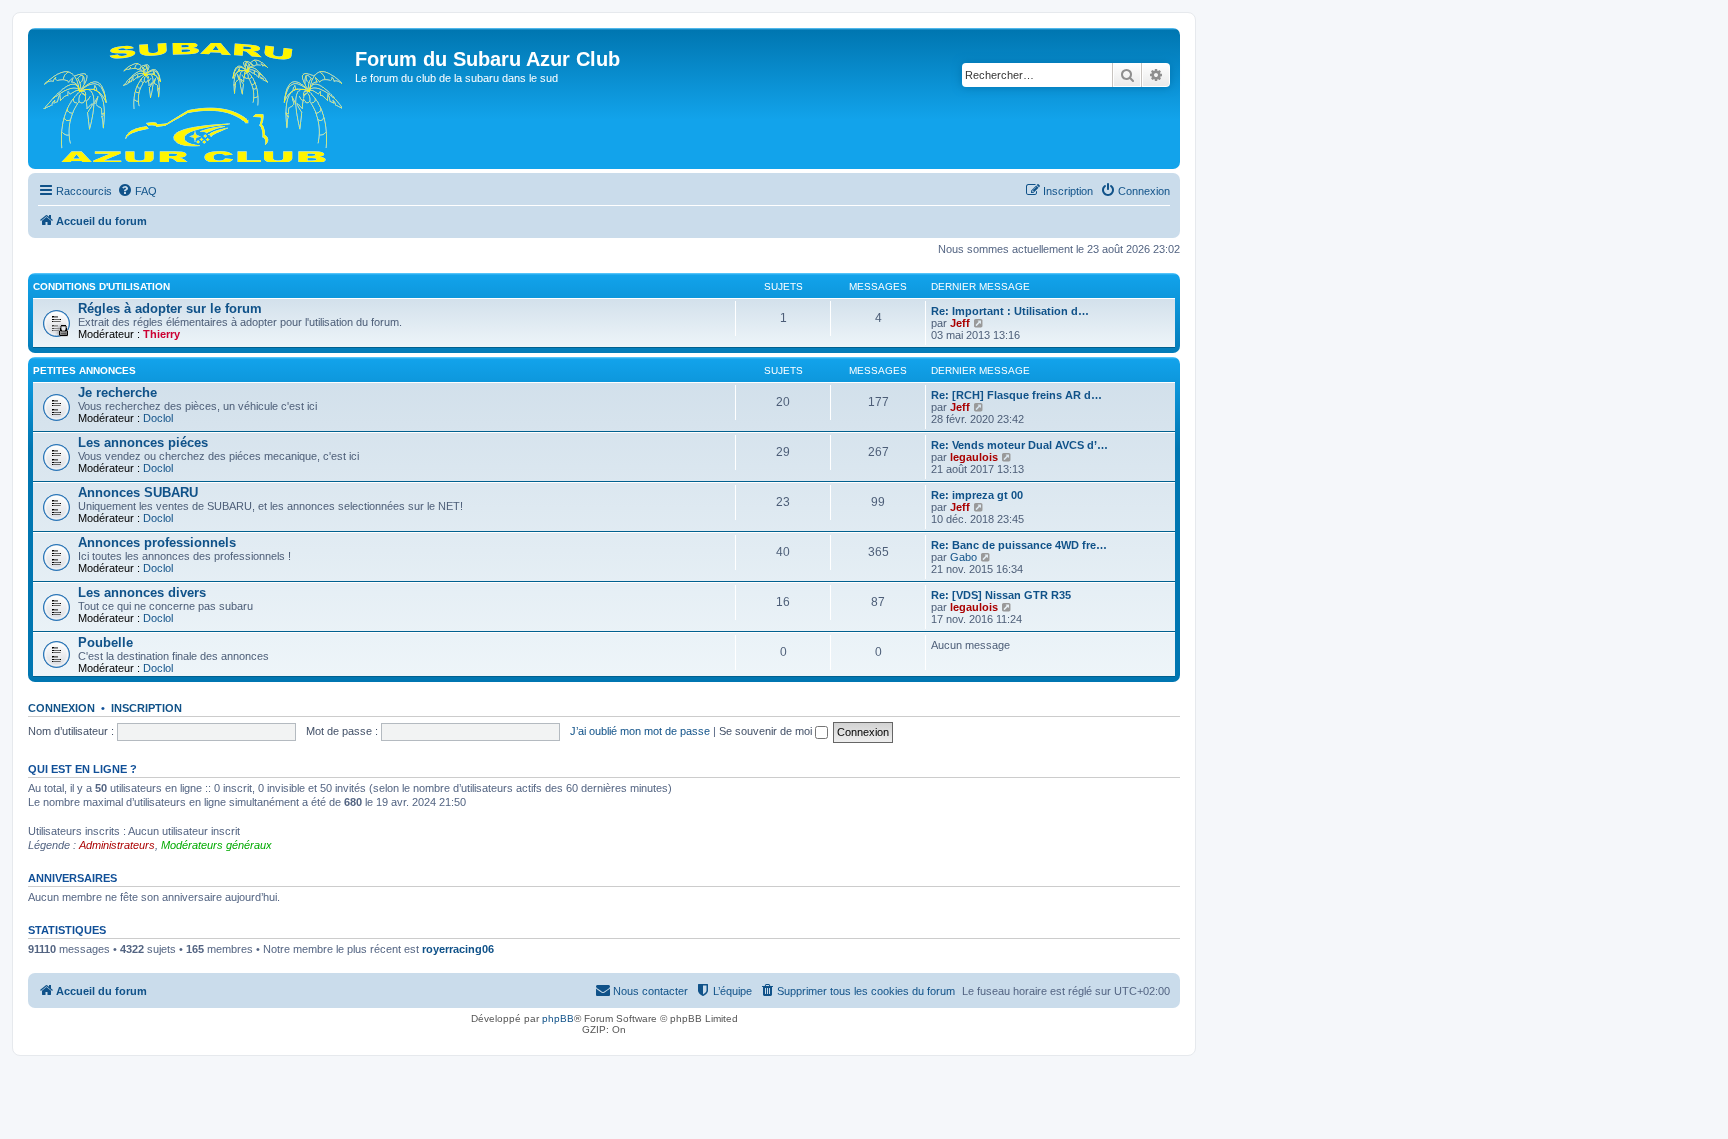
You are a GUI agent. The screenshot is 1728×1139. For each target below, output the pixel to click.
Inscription (146, 708)
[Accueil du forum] (194, 98)
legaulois (974, 457)
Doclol (158, 418)
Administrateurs (117, 845)
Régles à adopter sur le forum (170, 308)
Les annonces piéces (143, 442)
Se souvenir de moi (767, 731)
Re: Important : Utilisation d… (1010, 311)
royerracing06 (458, 949)
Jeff (960, 323)
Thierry (161, 334)
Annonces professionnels (157, 542)
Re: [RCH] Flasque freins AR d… (1016, 395)
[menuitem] (137, 191)
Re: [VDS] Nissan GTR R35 (1001, 595)
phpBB (558, 1018)
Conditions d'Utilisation (101, 286)
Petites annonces (84, 370)
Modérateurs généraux (216, 845)
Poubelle (105, 642)
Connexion (61, 708)
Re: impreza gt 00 (977, 495)
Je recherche (117, 392)
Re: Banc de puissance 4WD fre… (1019, 545)
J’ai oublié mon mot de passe (640, 731)
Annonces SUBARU (138, 492)
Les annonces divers (142, 592)
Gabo (963, 557)
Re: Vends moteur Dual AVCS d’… (1019, 445)
